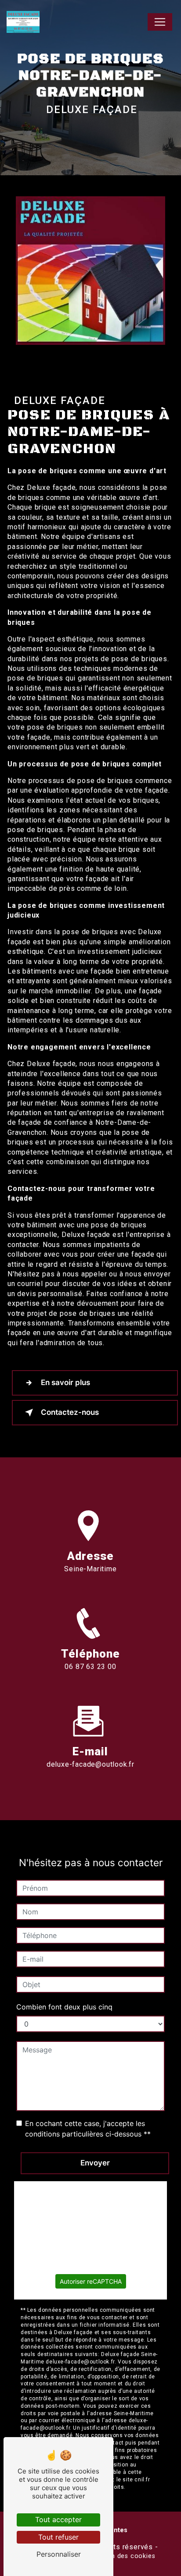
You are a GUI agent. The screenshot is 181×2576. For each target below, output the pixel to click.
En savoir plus (65, 1382)
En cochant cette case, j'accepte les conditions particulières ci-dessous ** (88, 2129)
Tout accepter (58, 2519)
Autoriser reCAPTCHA (91, 2281)
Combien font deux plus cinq (64, 2007)
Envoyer (95, 2163)
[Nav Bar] (160, 22)
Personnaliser (59, 2554)
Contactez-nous (70, 1412)
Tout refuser (58, 2537)
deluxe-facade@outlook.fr (90, 1764)
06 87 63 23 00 (90, 1667)
